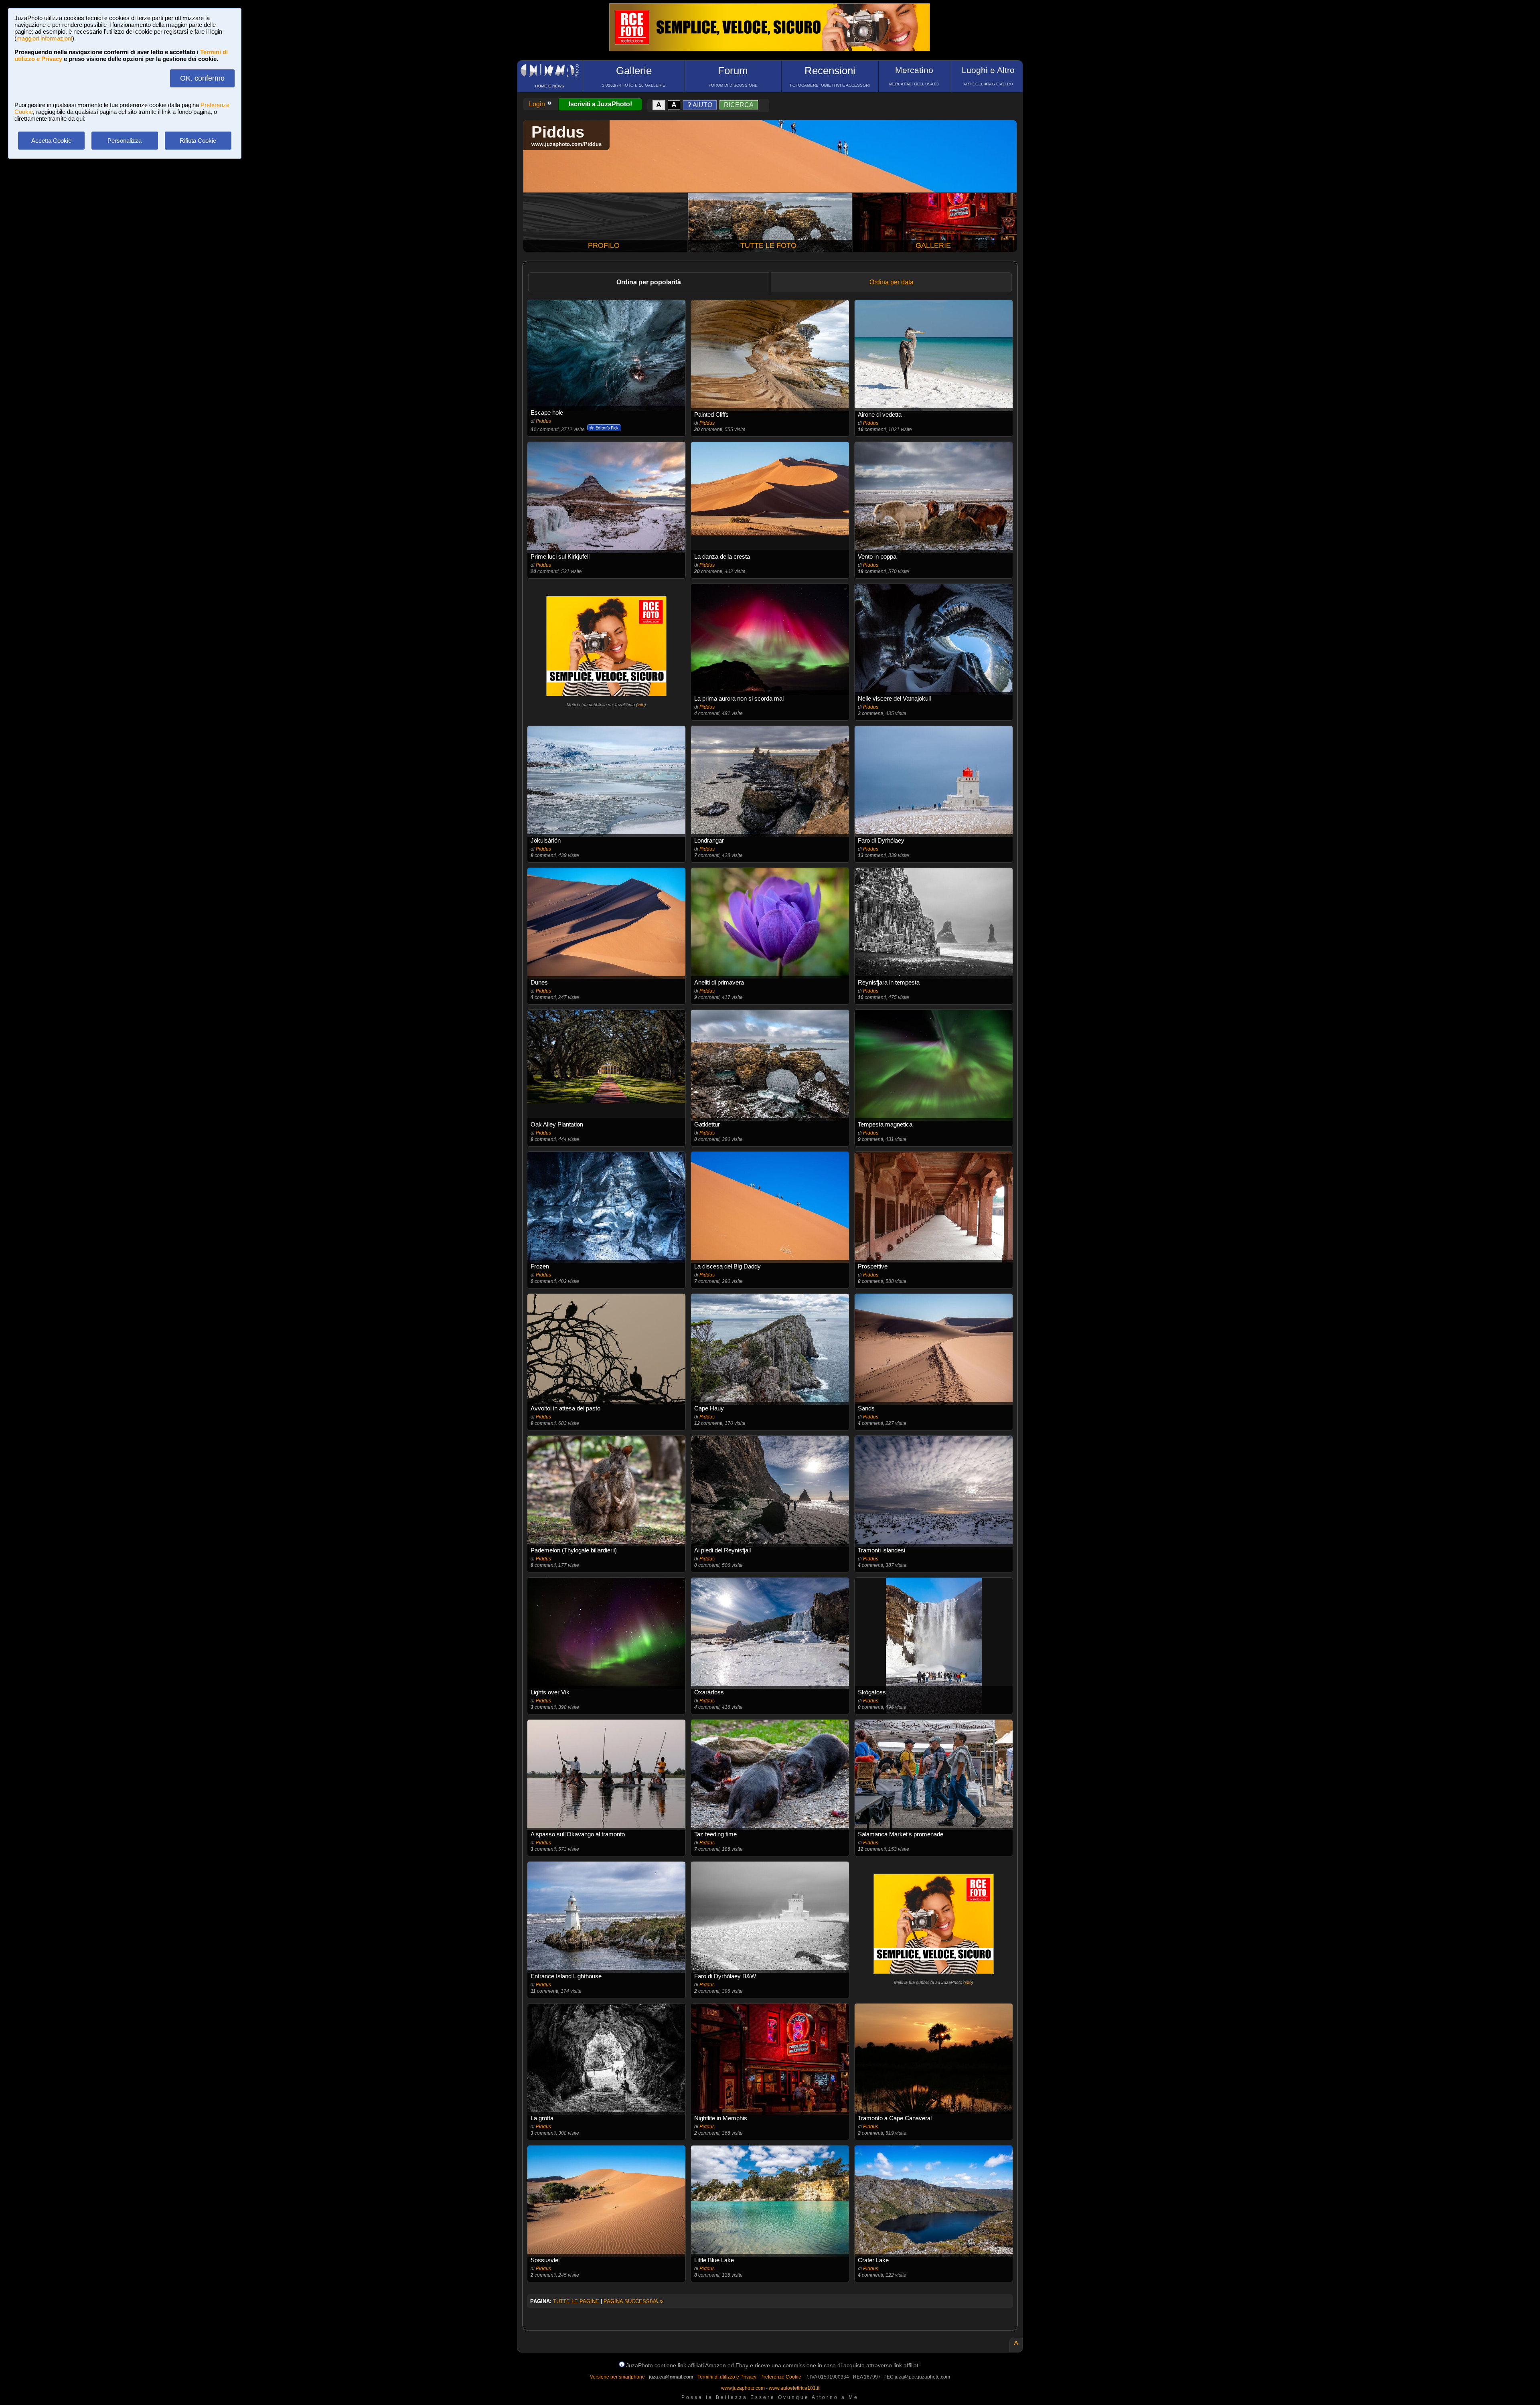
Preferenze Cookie (781, 2377)
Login (538, 104)
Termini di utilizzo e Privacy (727, 2377)
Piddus (543, 421)
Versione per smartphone (617, 2377)
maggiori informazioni (44, 38)
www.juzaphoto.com (743, 2388)
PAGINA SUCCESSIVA (633, 2301)
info (641, 705)
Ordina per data (892, 282)
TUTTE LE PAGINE (576, 2301)
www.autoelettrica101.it (794, 2388)
